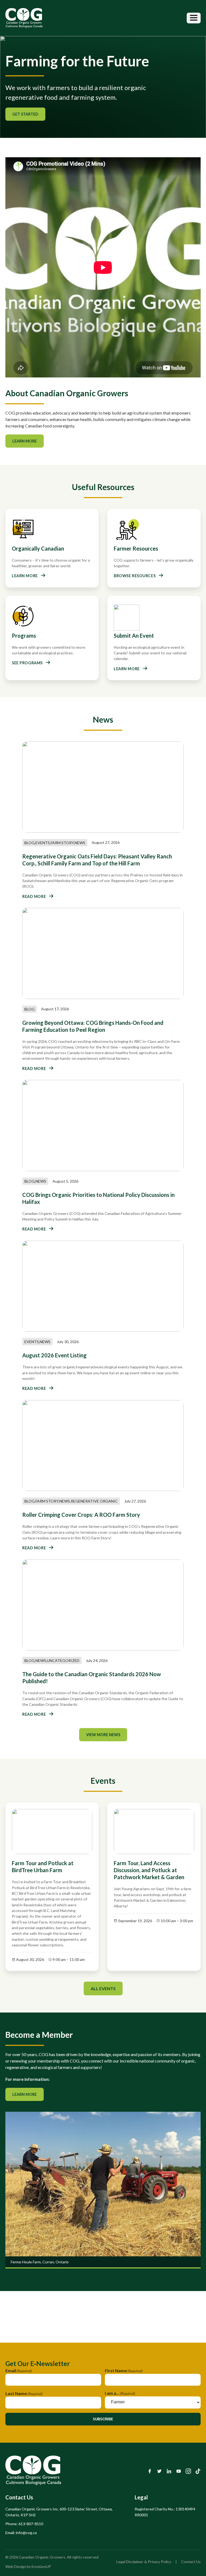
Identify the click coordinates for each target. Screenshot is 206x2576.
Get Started (25, 114)
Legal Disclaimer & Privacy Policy (144, 2562)
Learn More (25, 441)
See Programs (27, 663)
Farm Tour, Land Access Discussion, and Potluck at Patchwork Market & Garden (149, 1870)
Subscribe (103, 2419)
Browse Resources (135, 576)
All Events (103, 1988)
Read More (34, 896)
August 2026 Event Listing (54, 1355)
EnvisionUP (41, 2566)
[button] (194, 18)
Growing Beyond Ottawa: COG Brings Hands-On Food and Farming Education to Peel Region (93, 1026)
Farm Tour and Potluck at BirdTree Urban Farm (43, 1867)
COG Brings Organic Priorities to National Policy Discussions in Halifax (98, 1198)
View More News (103, 1735)
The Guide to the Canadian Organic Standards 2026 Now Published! (92, 1678)
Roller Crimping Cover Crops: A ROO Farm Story (81, 1515)
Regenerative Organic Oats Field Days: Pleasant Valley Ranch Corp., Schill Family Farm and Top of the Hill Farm (97, 860)
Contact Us (191, 2562)
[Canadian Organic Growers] (24, 18)
